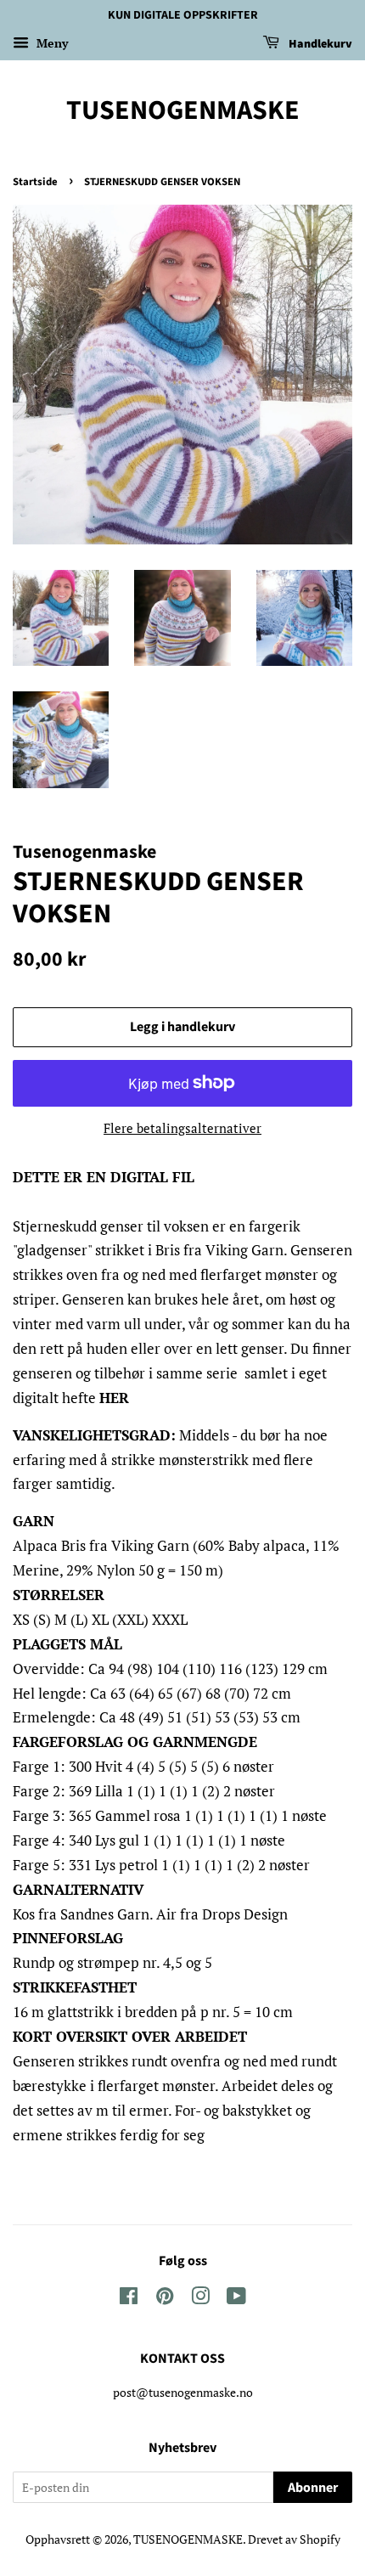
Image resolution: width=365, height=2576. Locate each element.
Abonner (313, 2488)
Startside (35, 182)
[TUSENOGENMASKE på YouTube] (236, 2299)
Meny (51, 43)
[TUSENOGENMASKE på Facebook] (129, 2299)
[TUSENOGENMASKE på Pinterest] (165, 2299)
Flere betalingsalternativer (182, 1128)
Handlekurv (319, 44)
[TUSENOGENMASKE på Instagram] (200, 2299)
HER (114, 1398)
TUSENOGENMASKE (183, 110)
